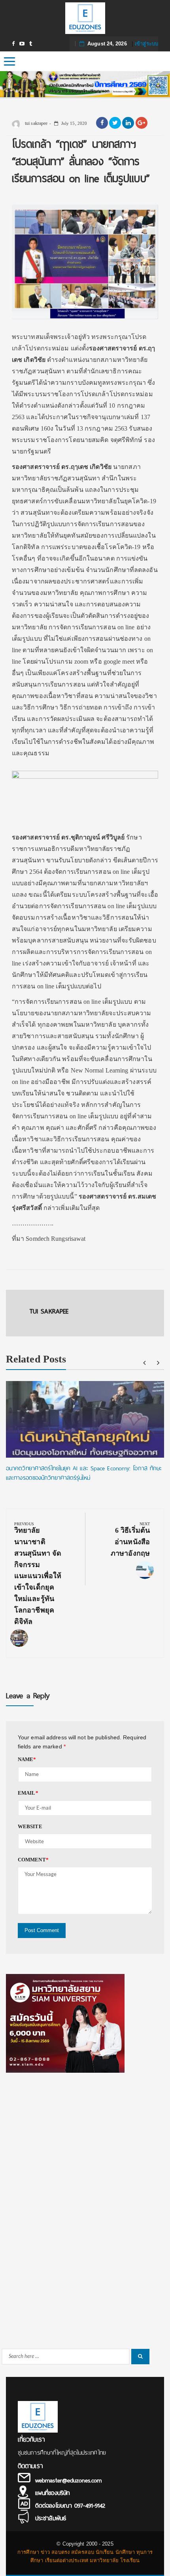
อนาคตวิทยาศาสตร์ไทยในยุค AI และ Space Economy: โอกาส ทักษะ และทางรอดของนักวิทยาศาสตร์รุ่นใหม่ (84, 1473)
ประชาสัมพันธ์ (51, 2518)
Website (30, 1826)
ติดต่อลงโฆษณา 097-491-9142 (70, 2506)
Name (27, 1759)
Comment (33, 1860)
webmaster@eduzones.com (68, 2480)
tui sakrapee (36, 123)
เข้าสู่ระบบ (146, 44)
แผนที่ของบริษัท (52, 2493)
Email (28, 1793)
